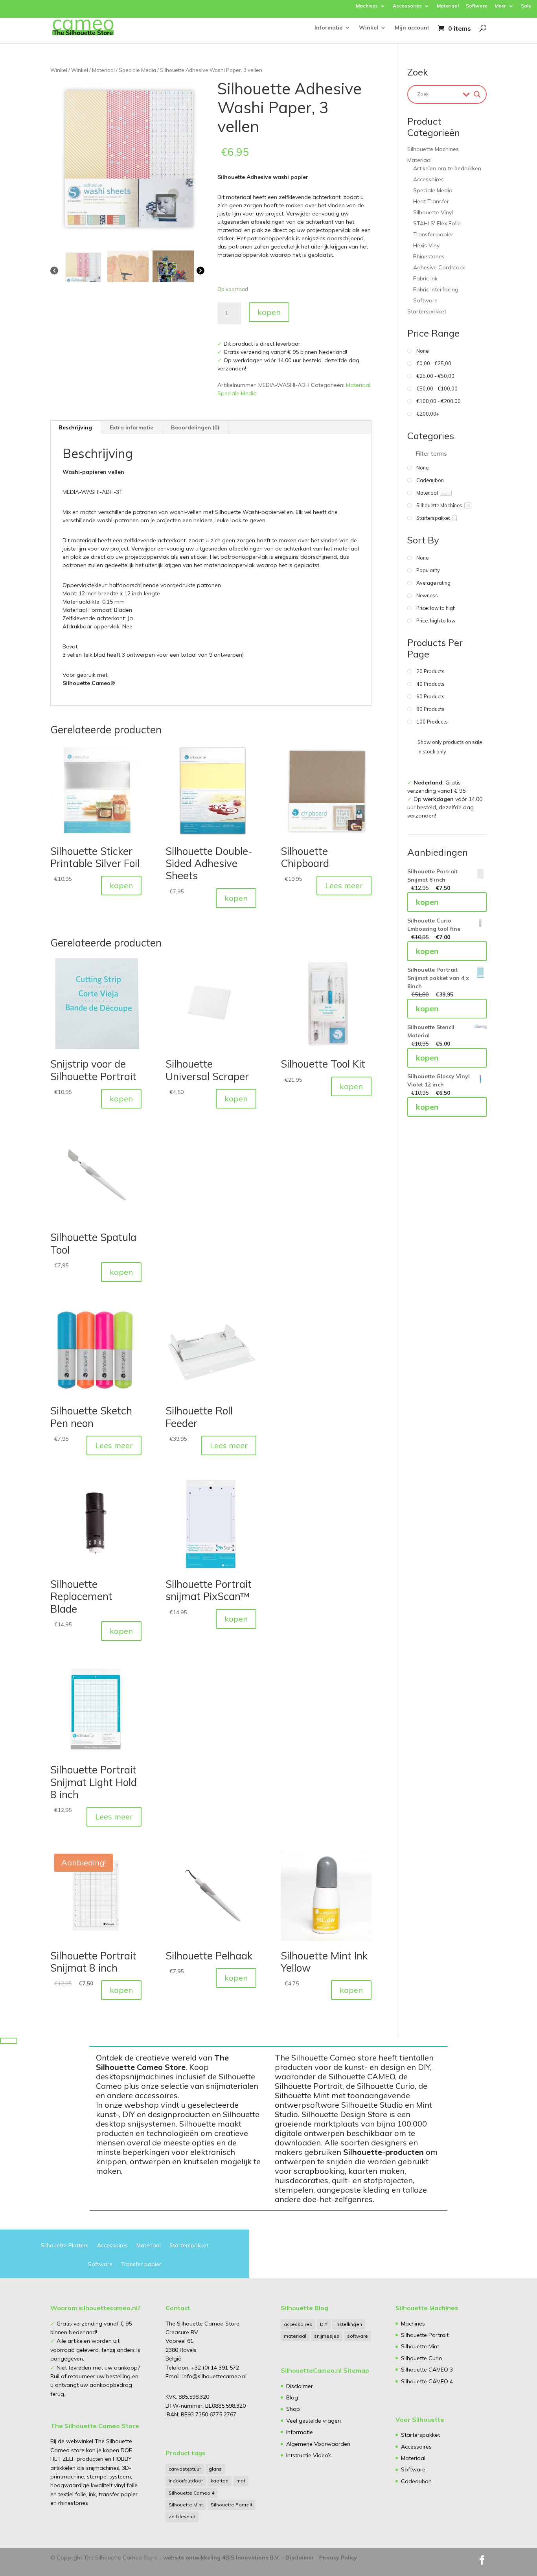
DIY (324, 2324)
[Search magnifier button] (477, 94)
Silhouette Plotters (65, 2246)
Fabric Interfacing (436, 289)
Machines (367, 6)
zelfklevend (182, 2516)
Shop (293, 2409)
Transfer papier (433, 234)
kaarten (220, 2481)
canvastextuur (185, 2469)
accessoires (298, 2324)
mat (241, 2481)
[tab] (75, 427)
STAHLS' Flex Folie (437, 223)
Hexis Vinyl (427, 245)
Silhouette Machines (433, 149)
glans (215, 2469)
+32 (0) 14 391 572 (215, 2368)
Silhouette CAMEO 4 (427, 2381)
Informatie (328, 28)
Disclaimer (300, 2386)
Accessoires (407, 6)
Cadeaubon (416, 2481)
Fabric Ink (425, 278)
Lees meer (344, 885)
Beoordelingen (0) (195, 427)
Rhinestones (429, 256)
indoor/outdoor (186, 2481)
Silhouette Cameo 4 (191, 2493)
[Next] (200, 270)
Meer (500, 6)
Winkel (369, 28)
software (358, 2336)
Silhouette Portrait (232, 2505)
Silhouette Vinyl (433, 212)
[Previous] (54, 270)
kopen (269, 312)
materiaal (295, 2336)
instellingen (349, 2324)
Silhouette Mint (186, 2505)
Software (477, 6)
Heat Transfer (431, 201)
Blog (292, 2397)
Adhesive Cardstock (439, 267)
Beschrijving (75, 427)
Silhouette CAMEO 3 (427, 2370)
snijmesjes (327, 2336)
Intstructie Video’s (309, 2455)
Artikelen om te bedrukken (447, 168)
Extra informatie (131, 427)
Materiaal (448, 6)
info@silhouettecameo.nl (214, 2376)
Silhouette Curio (422, 2358)
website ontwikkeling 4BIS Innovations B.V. (222, 2558)
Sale (526, 6)
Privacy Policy (338, 2558)
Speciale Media (137, 70)
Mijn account (412, 28)
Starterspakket (427, 311)
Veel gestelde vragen (314, 2421)
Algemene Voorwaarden (318, 2444)
